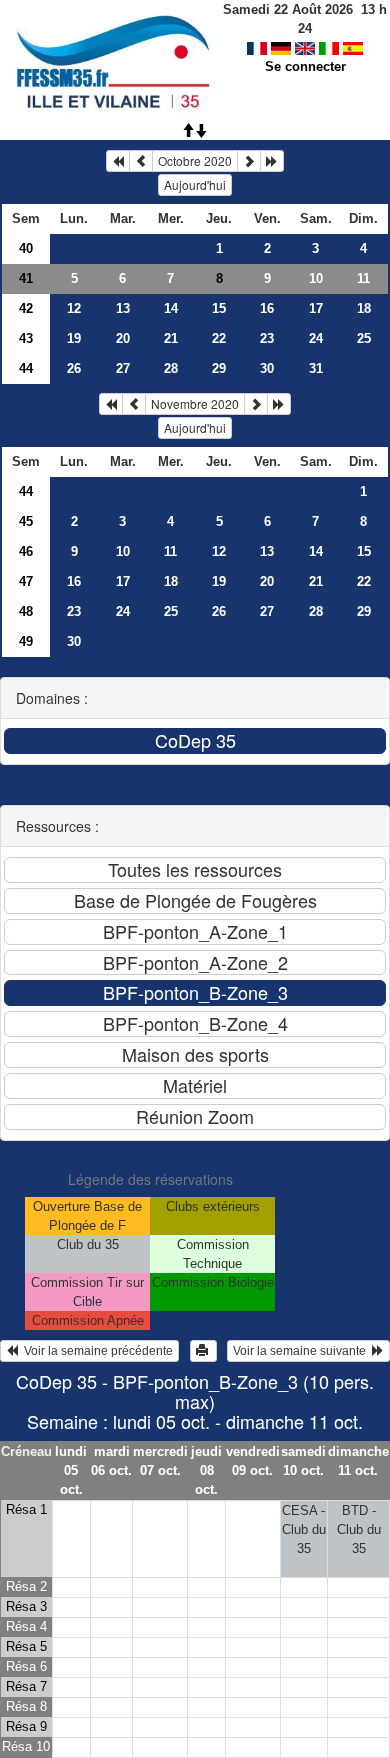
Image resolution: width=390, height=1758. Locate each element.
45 (26, 521)
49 (26, 641)
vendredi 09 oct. (253, 1461)
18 (364, 308)
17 (316, 308)
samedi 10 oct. (303, 1461)
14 (171, 308)
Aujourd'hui (195, 184)
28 (171, 368)
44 (26, 368)
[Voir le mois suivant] (249, 161)
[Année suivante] (272, 161)
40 (26, 248)
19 (74, 338)
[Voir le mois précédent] (141, 161)
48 (26, 611)
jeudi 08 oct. (206, 1470)
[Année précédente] (118, 161)
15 (219, 308)
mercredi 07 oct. (160, 1461)
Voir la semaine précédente (95, 1351)
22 (219, 338)
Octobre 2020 (195, 160)
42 (26, 308)
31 (316, 368)
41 (26, 278)
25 (364, 338)
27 (123, 368)
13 (123, 308)
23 (267, 338)
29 (219, 368)
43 (26, 338)
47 (26, 581)
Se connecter (305, 66)
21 (171, 338)
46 (26, 551)
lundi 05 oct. (71, 1470)
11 (363, 278)
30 (267, 368)
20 (123, 338)
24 (316, 338)
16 (267, 308)
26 (74, 368)
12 (74, 308)
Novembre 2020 (195, 403)
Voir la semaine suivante (302, 1351)
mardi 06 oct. (111, 1461)
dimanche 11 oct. (358, 1461)
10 (316, 278)
